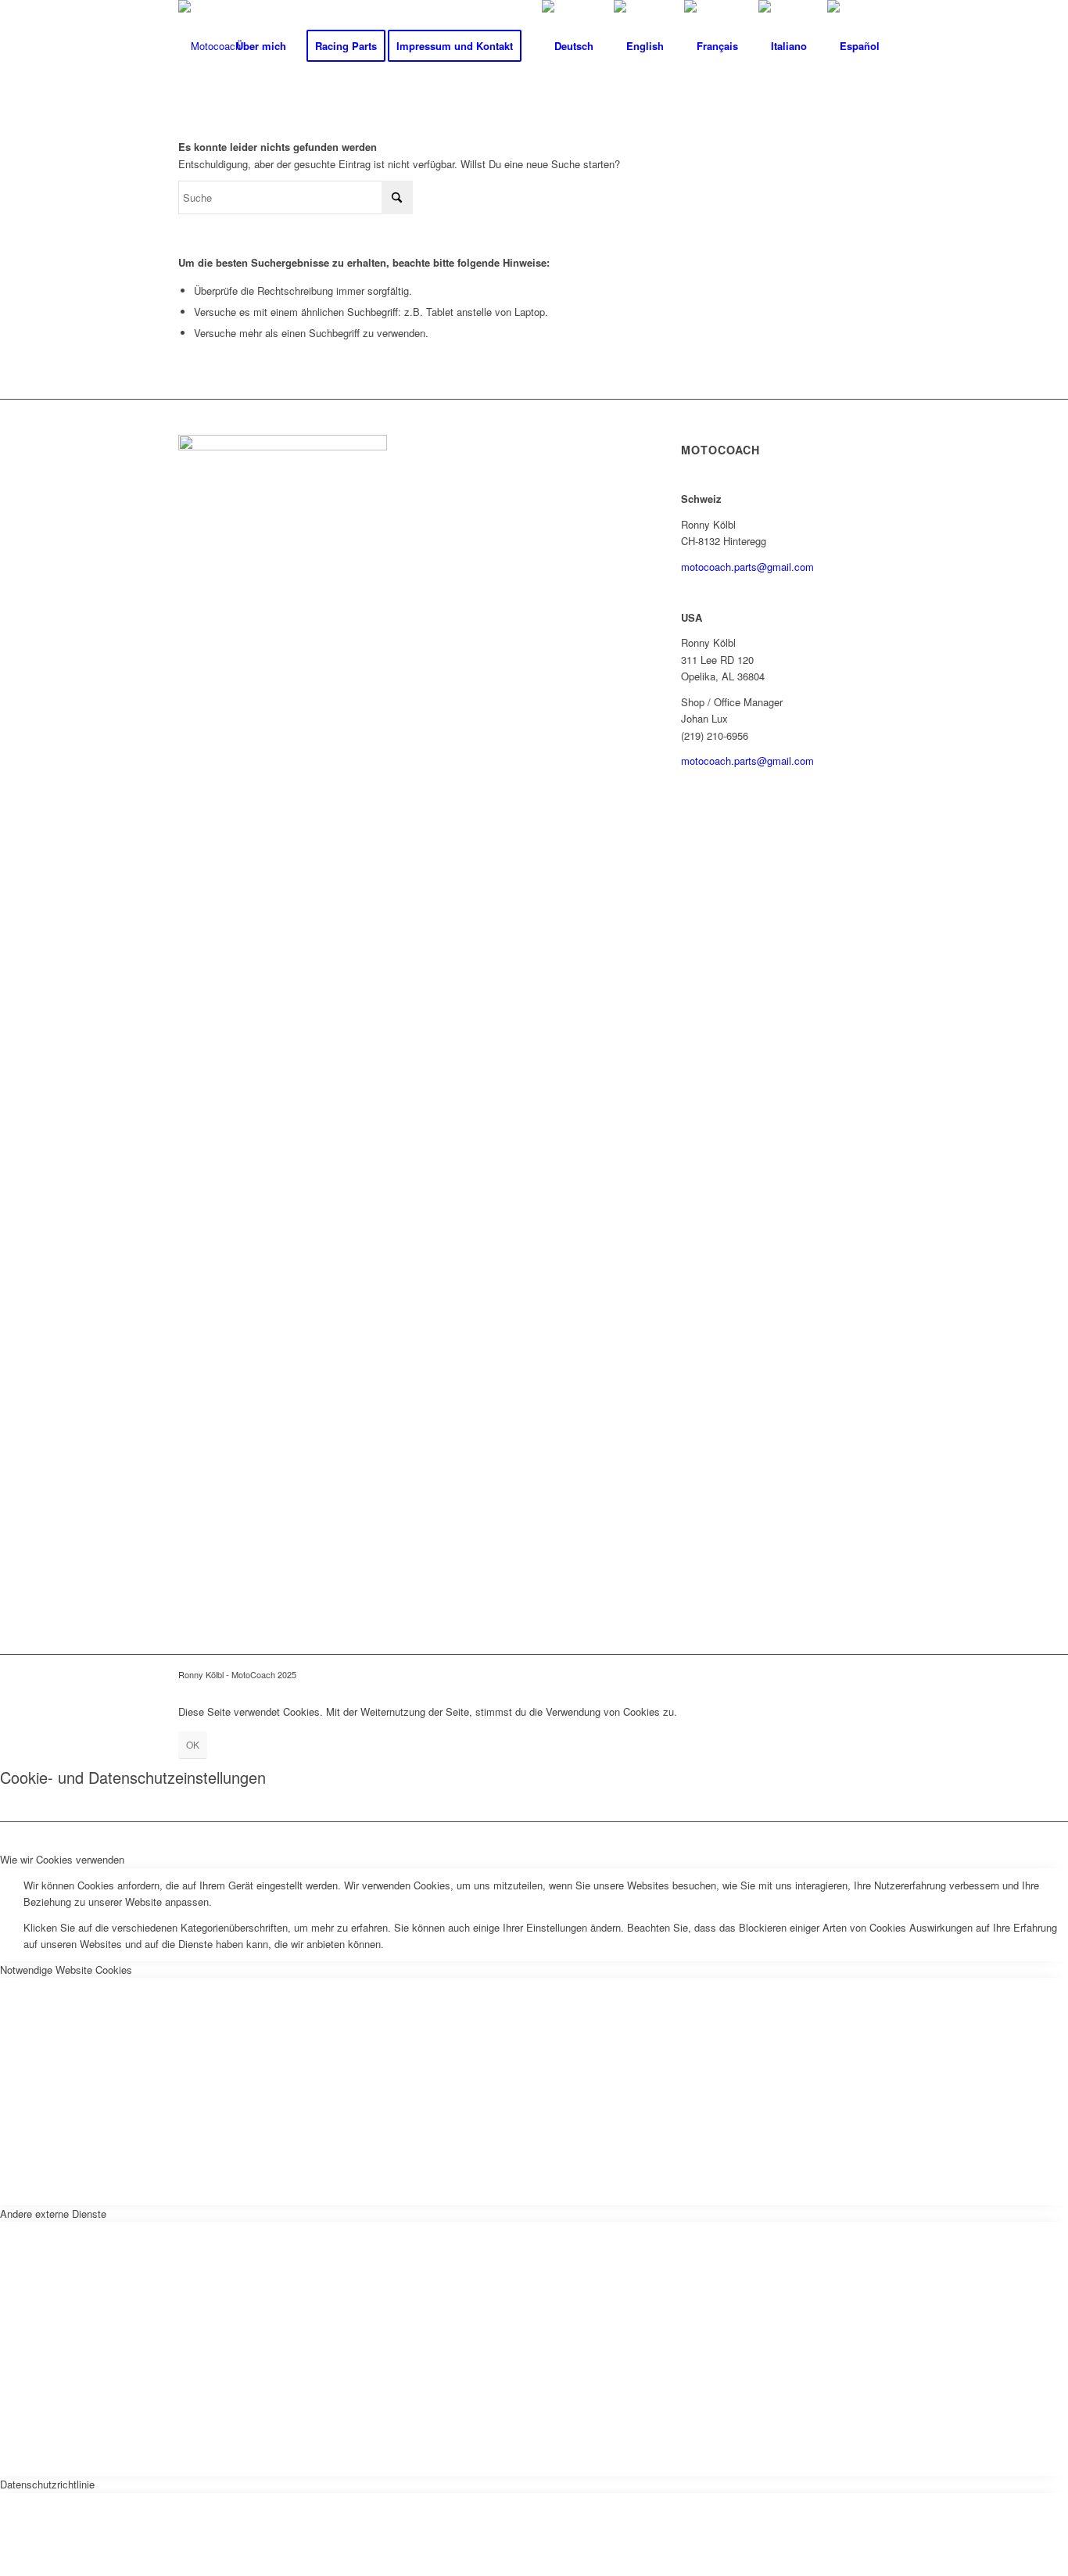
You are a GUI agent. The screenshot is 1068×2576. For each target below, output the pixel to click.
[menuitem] (261, 46)
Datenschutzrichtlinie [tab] (47, 2484)
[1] (210, 46)
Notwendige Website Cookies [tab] (66, 1970)
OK (193, 1744)
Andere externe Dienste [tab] (53, 2214)
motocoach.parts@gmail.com (747, 567)
